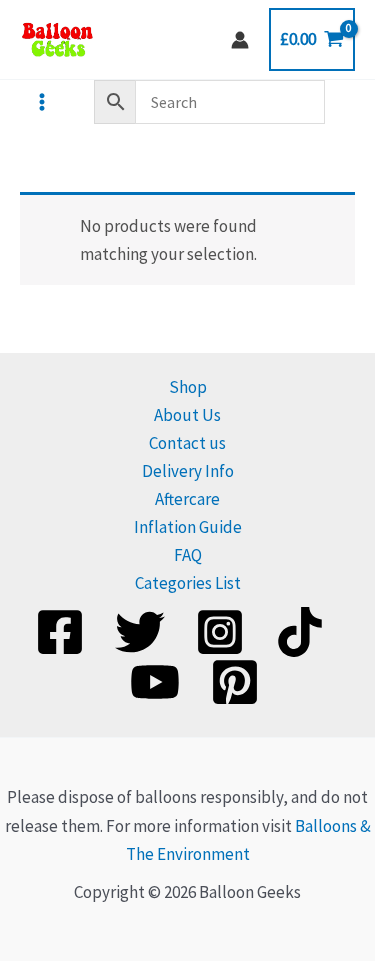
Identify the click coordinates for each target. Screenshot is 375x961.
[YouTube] (155, 682)
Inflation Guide (188, 527)
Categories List (188, 583)
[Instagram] (220, 632)
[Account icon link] (240, 40)
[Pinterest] (235, 682)
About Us (187, 415)
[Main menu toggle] (42, 102)
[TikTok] (300, 632)
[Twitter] (140, 632)
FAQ (188, 555)
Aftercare (187, 499)
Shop (188, 387)
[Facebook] (60, 632)
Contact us (187, 443)
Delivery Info (188, 471)
